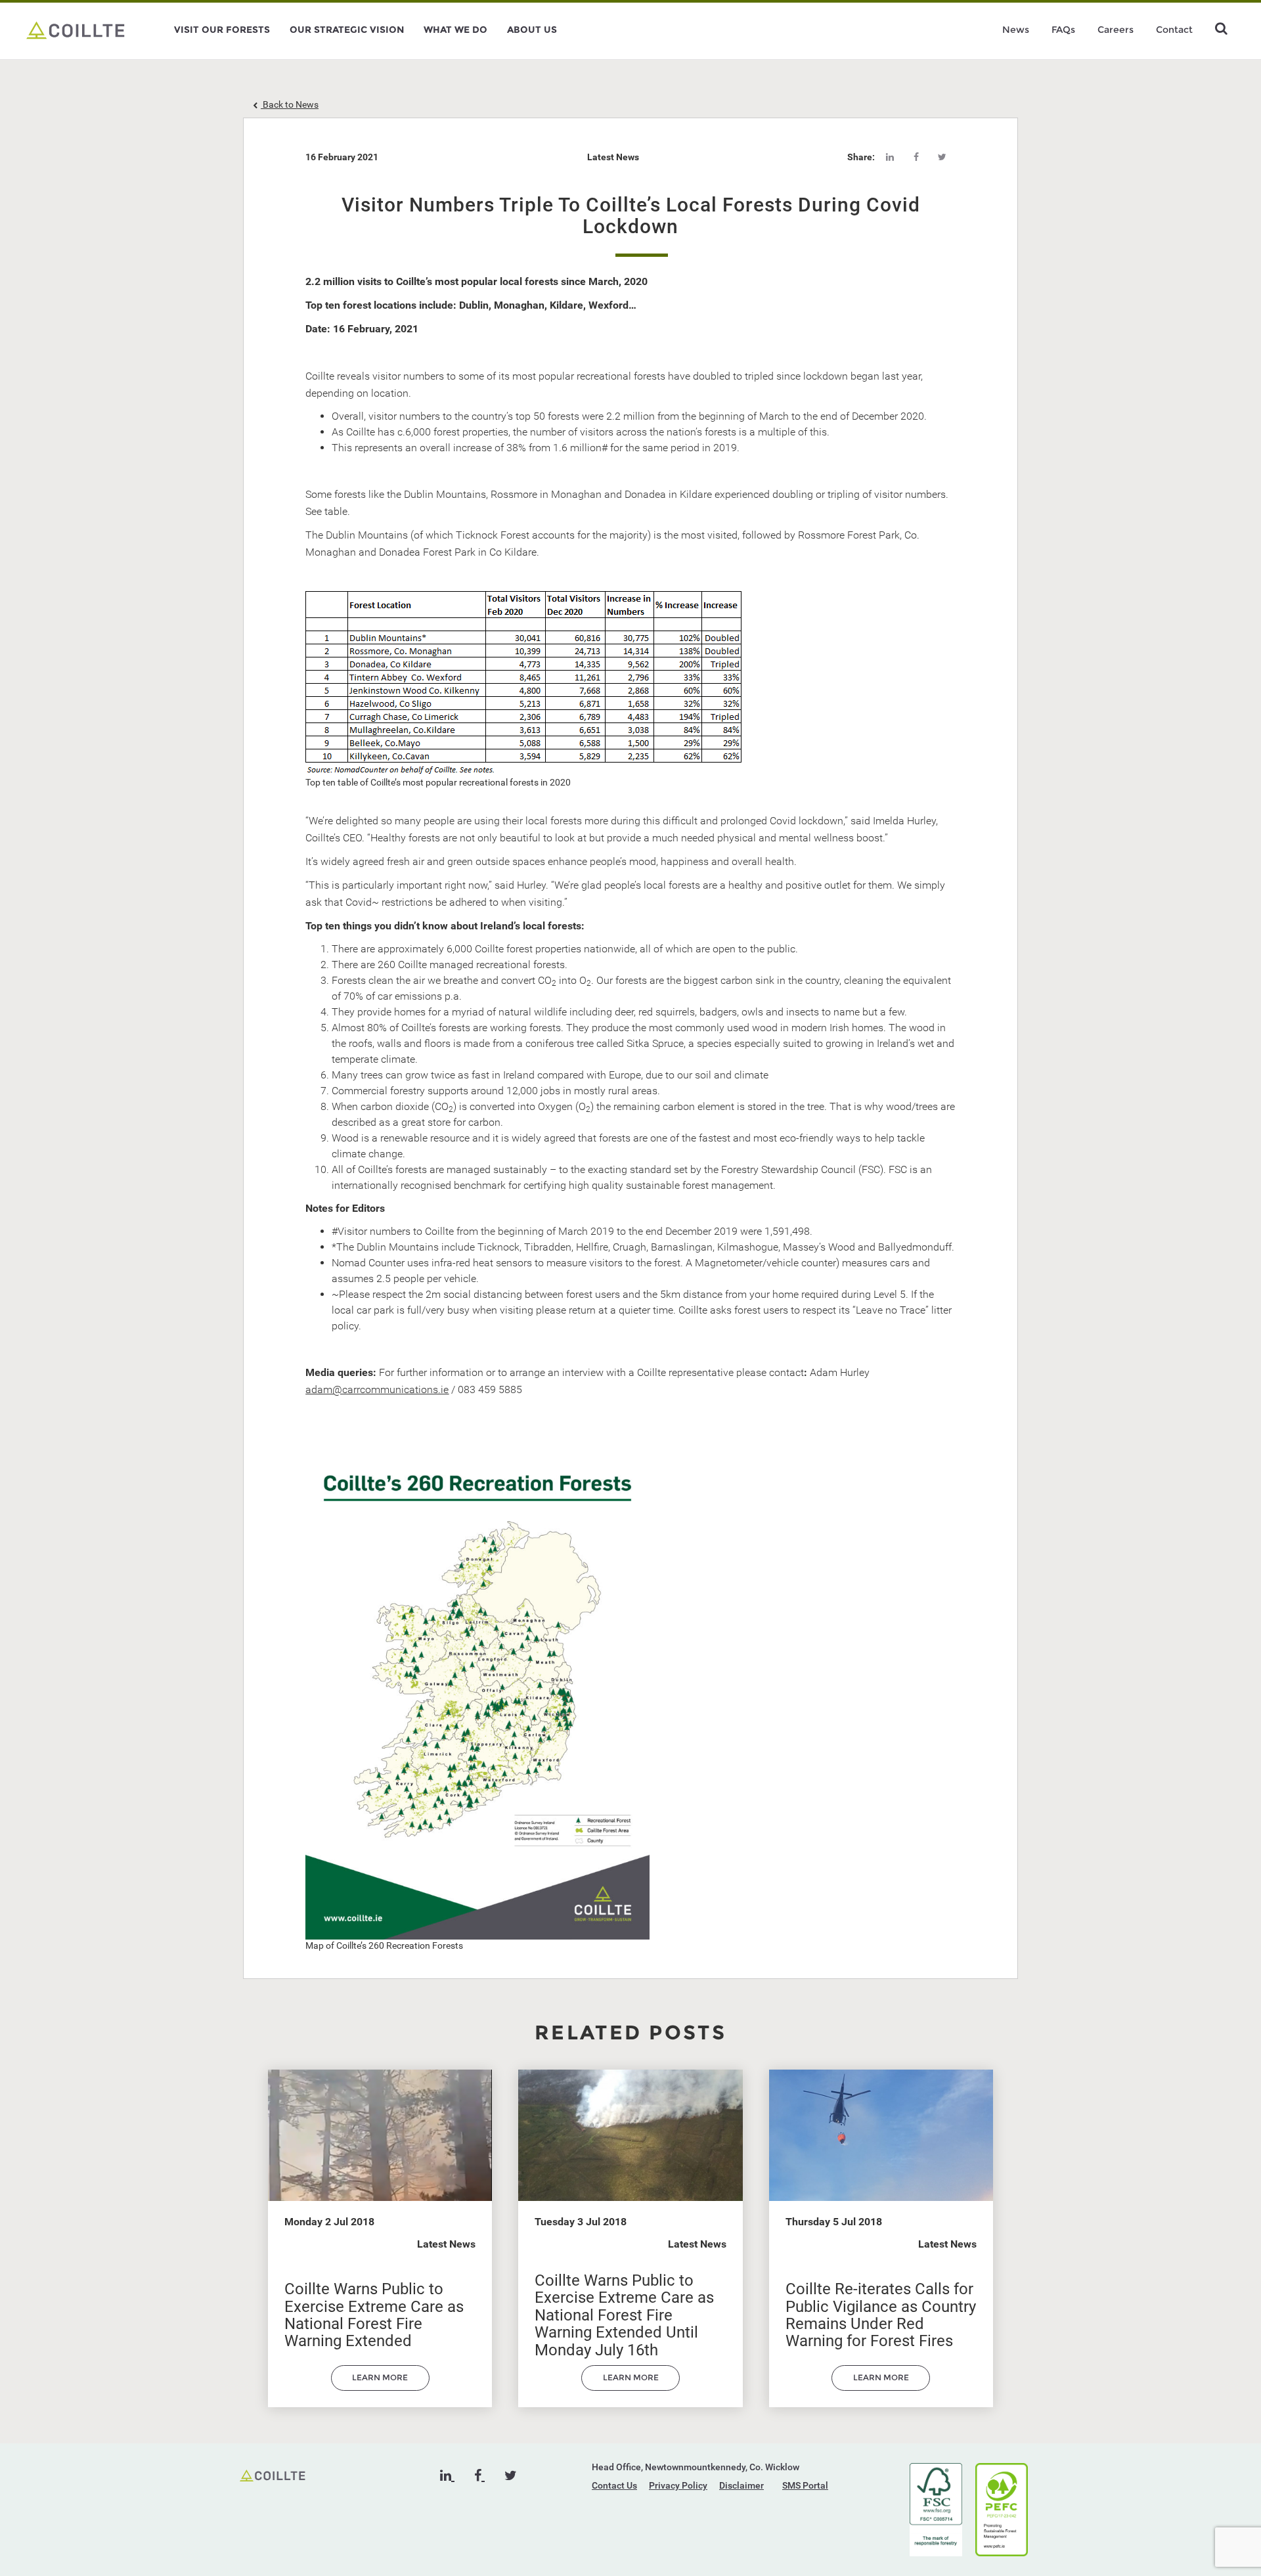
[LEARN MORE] (380, 2387)
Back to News (290, 104)
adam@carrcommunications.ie (377, 1389)
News (1016, 30)
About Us (532, 30)
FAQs (1063, 30)
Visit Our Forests (222, 30)
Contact (1174, 30)
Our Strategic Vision (347, 30)
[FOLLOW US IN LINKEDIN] (447, 2476)
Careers (1116, 30)
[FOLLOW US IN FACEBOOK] (479, 2476)
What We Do (455, 30)
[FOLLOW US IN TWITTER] (511, 2476)
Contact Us (614, 2485)
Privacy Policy (678, 2485)
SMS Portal (805, 2485)
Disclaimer (741, 2485)
